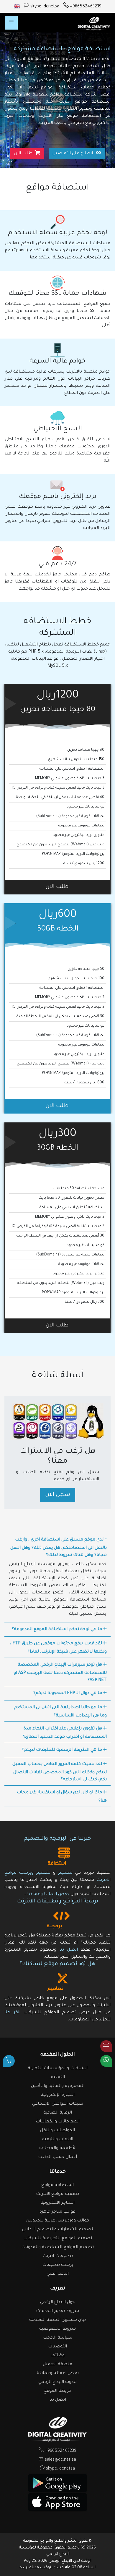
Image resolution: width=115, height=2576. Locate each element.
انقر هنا (12, 2013)
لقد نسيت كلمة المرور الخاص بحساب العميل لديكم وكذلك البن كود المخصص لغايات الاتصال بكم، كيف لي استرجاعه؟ (60, 1772)
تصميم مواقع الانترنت (57, 2194)
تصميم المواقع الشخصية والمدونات (57, 2247)
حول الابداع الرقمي (57, 2302)
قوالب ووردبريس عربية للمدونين (58, 2221)
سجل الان (58, 1495)
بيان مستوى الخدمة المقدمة (57, 2320)
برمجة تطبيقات (58, 2265)
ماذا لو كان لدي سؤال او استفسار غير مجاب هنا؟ (62, 1797)
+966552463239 (85, 7)
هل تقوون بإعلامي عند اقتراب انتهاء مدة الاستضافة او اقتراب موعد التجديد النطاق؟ (65, 1733)
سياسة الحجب (58, 2338)
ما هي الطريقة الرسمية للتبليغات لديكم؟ (63, 1750)
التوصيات (57, 2347)
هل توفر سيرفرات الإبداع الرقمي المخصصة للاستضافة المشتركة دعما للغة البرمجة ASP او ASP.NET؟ (60, 1673)
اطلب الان (24, 154)
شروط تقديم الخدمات (57, 2311)
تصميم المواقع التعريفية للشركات (58, 2239)
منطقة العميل (57, 2365)
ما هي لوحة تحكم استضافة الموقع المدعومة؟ (57, 1630)
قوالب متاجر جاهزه (57, 2212)
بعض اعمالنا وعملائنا (48, 1894)
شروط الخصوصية (57, 2329)
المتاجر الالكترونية (57, 2203)
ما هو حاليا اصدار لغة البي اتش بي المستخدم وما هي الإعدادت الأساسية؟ (60, 1712)
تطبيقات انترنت (58, 2256)
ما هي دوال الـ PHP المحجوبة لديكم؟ (68, 1693)
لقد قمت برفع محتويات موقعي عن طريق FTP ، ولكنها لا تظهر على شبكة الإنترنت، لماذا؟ (58, 1648)
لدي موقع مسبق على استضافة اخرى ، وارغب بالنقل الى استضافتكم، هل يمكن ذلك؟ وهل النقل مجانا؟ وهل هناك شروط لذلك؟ (59, 1548)
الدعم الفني (58, 2274)
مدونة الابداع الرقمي (57, 2382)
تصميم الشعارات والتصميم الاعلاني (57, 2230)
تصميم (65, 1873)
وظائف (57, 2356)
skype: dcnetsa (44, 7)
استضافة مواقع (57, 2185)
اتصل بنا (67, 1950)
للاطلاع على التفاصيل (74, 154)
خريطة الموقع (57, 2391)
